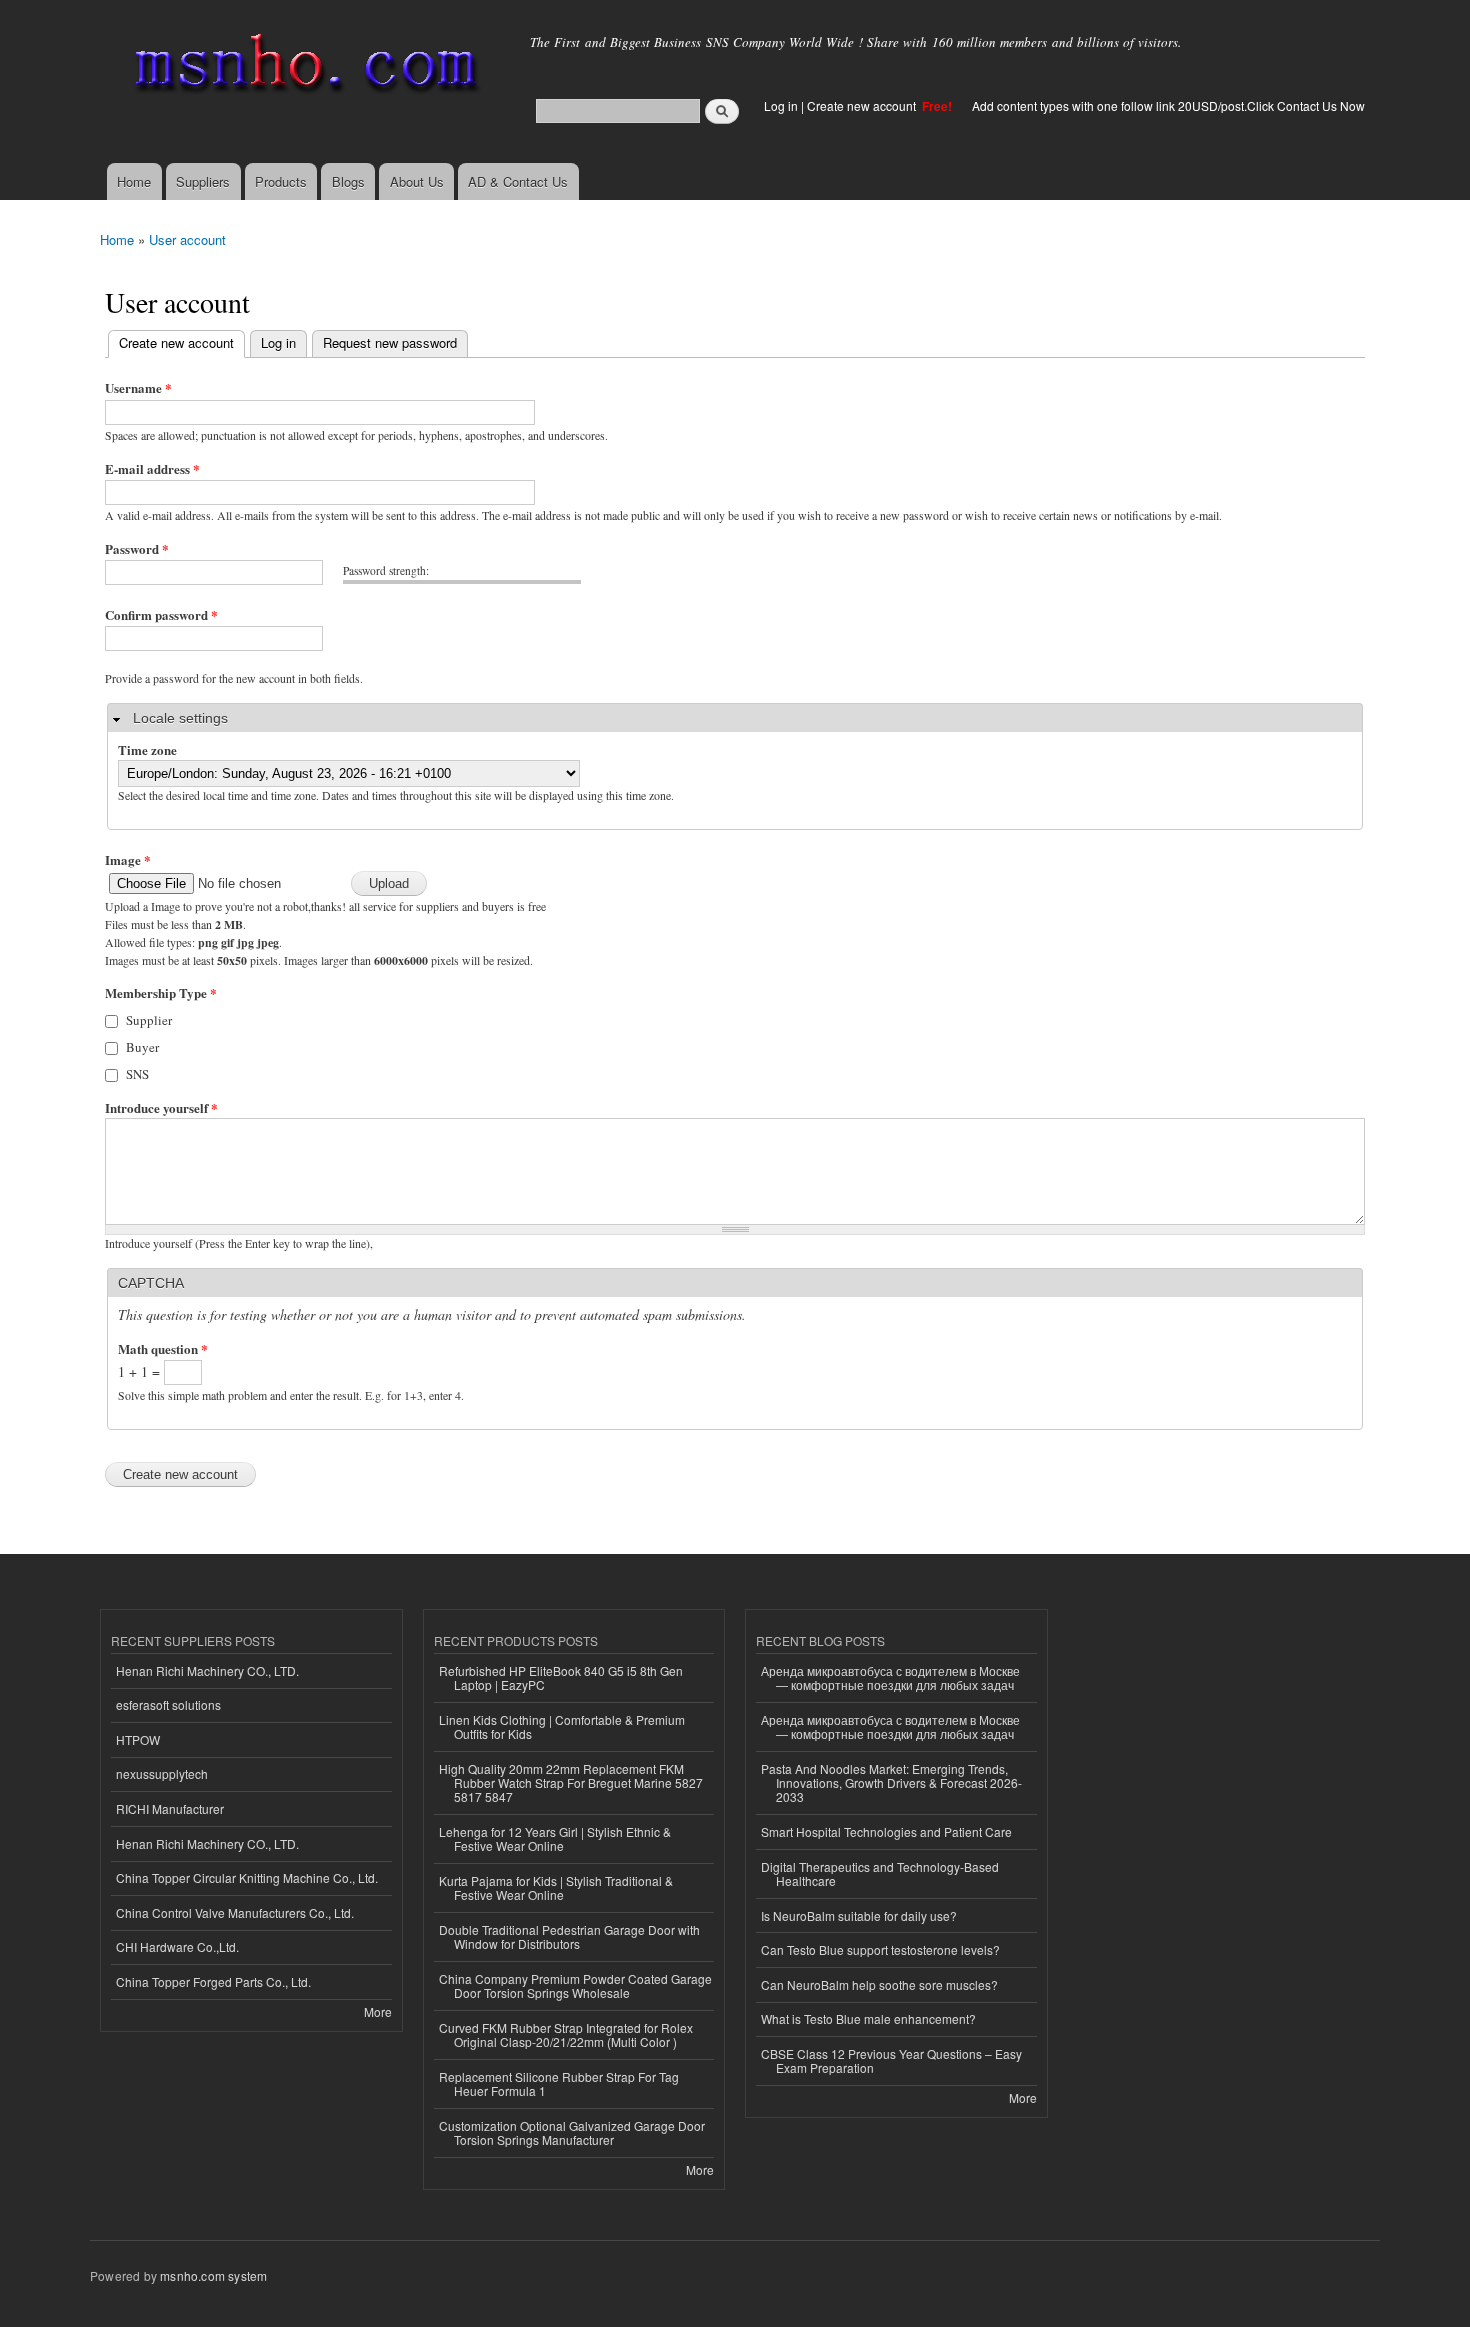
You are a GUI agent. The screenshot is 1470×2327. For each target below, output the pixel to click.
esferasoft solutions (168, 1704)
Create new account (863, 105)
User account (187, 239)
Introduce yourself (161, 1107)
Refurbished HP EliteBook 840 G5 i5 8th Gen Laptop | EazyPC (561, 1677)
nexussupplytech (162, 1773)
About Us (417, 181)
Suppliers (203, 181)
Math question (163, 1348)
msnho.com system (213, 2275)
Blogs (348, 181)
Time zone (147, 749)
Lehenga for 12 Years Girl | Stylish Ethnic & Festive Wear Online (555, 1838)
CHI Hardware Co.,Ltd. (177, 1946)
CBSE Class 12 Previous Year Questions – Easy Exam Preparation (891, 2060)
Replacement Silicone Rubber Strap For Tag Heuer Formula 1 (559, 2083)
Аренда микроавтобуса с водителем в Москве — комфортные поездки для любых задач (890, 1677)
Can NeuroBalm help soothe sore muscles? (879, 1984)
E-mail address (152, 468)
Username (138, 387)
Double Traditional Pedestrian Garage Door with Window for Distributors (569, 1936)
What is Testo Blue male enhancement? (868, 2018)
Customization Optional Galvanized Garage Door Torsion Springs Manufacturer (572, 2132)
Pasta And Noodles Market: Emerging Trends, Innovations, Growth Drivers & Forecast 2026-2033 (891, 1783)
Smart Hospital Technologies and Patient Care (886, 1831)
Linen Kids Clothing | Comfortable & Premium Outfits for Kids (562, 1726)
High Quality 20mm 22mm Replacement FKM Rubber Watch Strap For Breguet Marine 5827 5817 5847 (571, 1783)
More (378, 2011)
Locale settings (180, 718)
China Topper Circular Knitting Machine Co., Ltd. (247, 1877)
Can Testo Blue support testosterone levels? (880, 1949)
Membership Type (161, 992)
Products (281, 181)
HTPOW (138, 1739)
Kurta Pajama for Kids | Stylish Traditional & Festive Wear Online (556, 1887)
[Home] (302, 67)
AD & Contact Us (518, 181)
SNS (137, 1074)
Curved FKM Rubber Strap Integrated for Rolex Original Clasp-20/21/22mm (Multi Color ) (566, 2034)
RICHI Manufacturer (170, 1808)
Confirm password (161, 614)
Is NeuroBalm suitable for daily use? (859, 1915)
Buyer (142, 1047)
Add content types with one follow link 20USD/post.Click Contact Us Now (1168, 105)
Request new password (390, 342)
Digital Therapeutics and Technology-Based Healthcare (880, 1873)
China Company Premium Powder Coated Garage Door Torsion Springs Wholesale (575, 1985)
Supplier (149, 1020)
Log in (781, 105)
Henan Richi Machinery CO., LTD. (207, 1670)
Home (134, 181)
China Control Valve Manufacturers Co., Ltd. (235, 1912)
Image (128, 859)
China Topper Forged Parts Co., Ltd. (213, 1981)
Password (137, 548)
